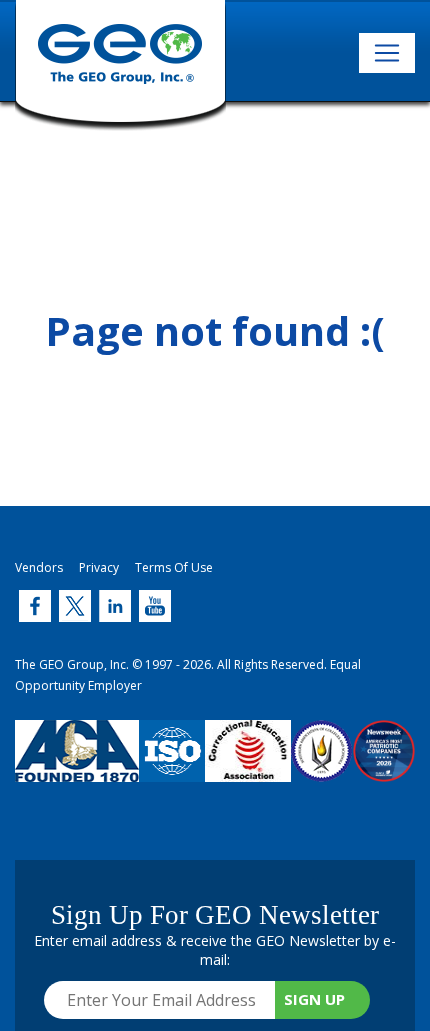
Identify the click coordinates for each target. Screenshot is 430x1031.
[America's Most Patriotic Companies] (384, 766)
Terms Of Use (174, 567)
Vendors (39, 567)
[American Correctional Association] (77, 766)
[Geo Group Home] (120, 65)
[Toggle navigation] (387, 53)
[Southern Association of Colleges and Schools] (322, 766)
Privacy (99, 567)
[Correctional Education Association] (248, 766)
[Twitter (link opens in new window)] (35, 606)
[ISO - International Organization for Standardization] (172, 766)
